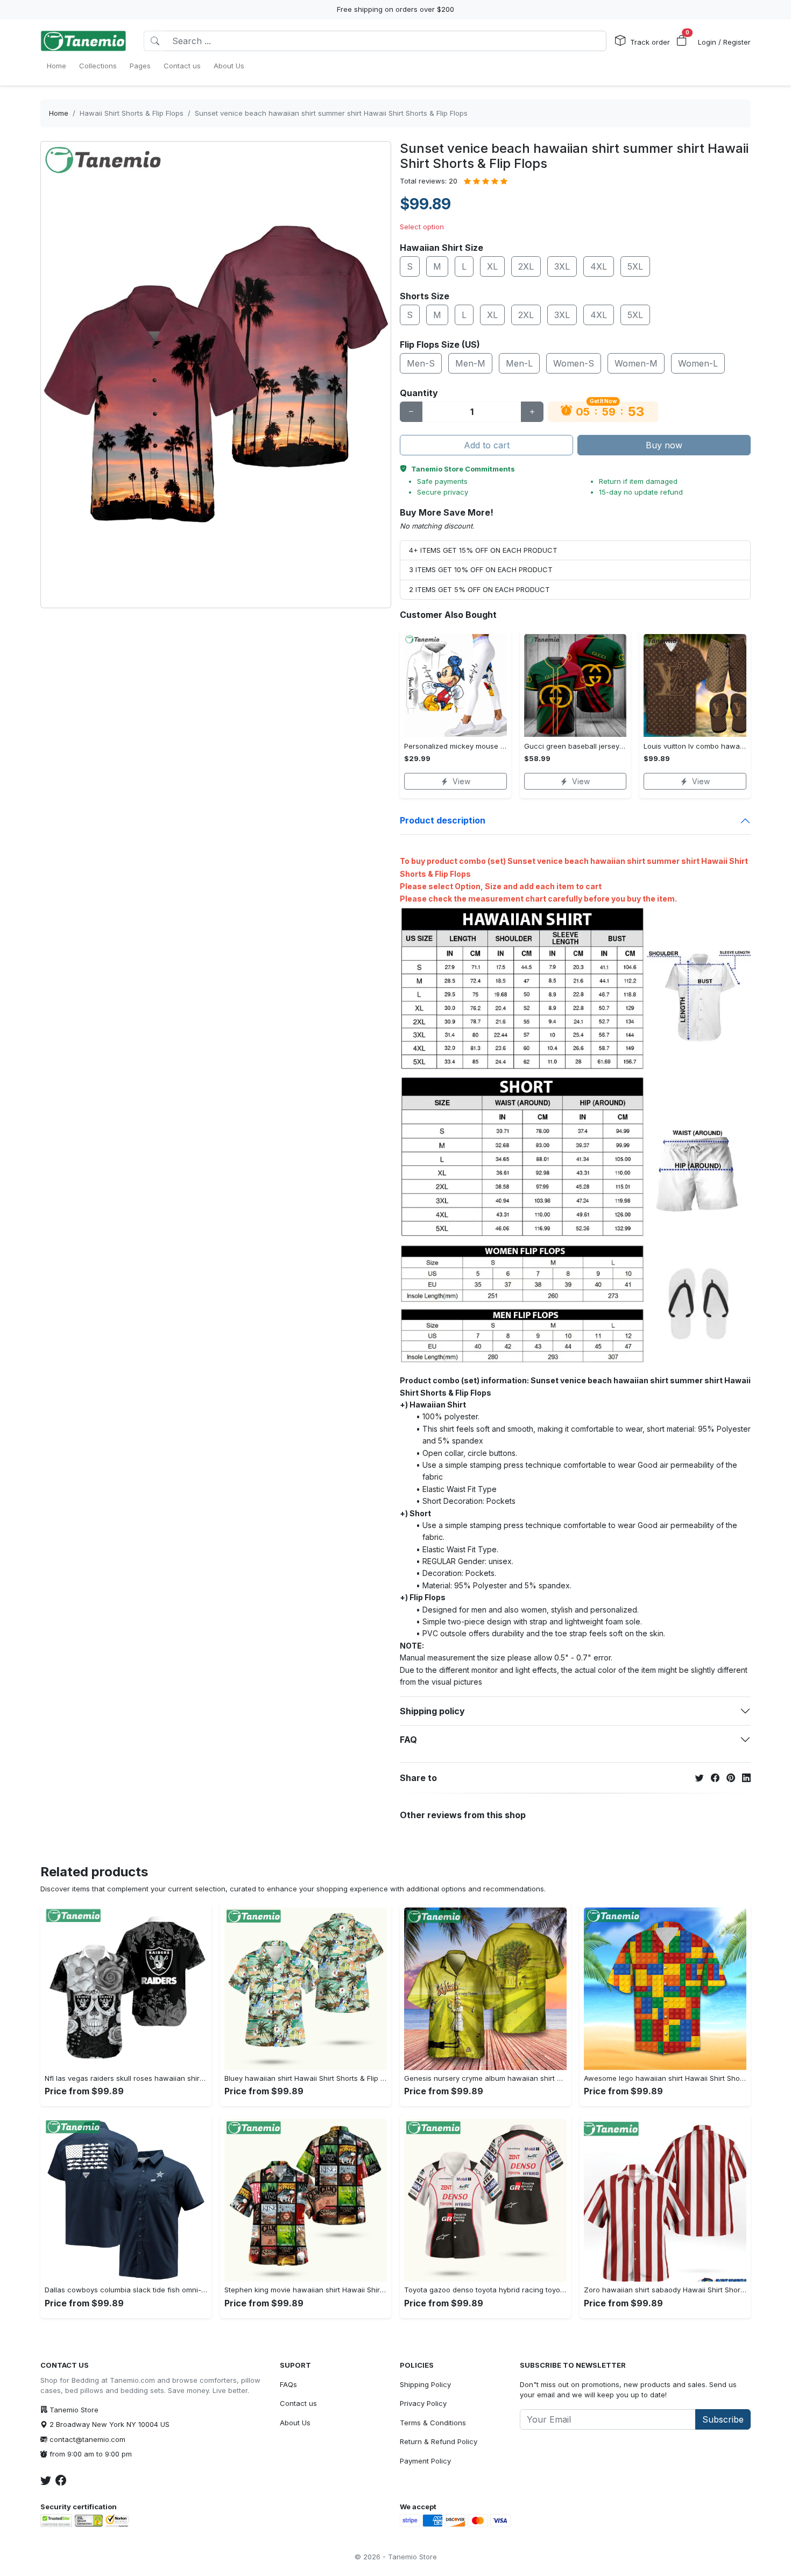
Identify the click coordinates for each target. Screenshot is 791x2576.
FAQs (288, 2384)
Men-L (519, 363)
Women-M (636, 363)
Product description (443, 820)
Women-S (574, 363)
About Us (295, 2423)
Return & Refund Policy (439, 2441)
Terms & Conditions (433, 2423)
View (461, 781)
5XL (635, 266)
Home (59, 113)
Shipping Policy (425, 2384)
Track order (650, 42)
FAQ (408, 1740)
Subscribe (723, 2419)
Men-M (470, 363)
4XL (599, 266)
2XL (526, 266)
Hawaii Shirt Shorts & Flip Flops (132, 113)
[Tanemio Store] (83, 41)
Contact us (298, 2403)
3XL (562, 266)
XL (492, 266)
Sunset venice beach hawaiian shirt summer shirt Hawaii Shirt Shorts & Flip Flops (331, 113)
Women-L (698, 363)
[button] (682, 41)
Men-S (421, 363)
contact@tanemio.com (87, 2439)
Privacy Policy (423, 2403)
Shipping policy (432, 1711)
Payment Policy (425, 2461)
